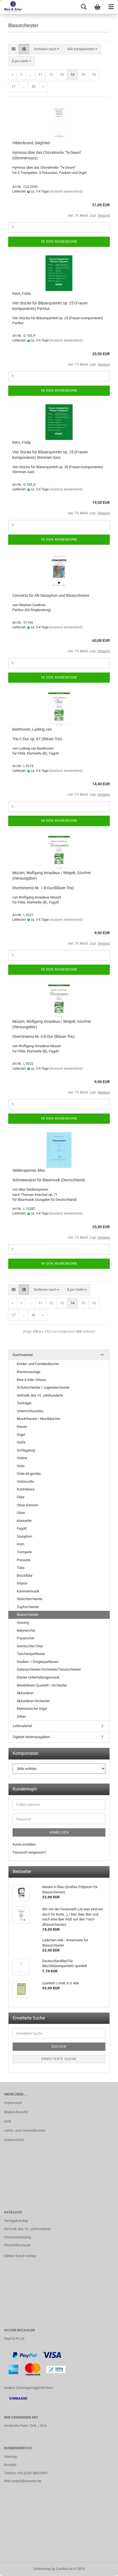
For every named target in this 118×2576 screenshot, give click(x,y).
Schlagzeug (26, 1450)
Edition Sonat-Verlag (20, 2256)
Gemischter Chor (30, 1646)
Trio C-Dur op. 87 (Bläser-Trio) (37, 739)
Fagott (22, 1528)
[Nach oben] (103, 2568)
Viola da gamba (29, 1474)
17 (13, 87)
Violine (22, 1458)
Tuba (21, 1568)
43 (33, 87)
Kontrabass (26, 1489)
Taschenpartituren (31, 1654)
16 (94, 74)
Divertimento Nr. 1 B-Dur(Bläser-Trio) (43, 888)
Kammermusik (28, 1591)
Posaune (24, 1560)
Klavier (22, 1427)
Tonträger (24, 1403)
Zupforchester (28, 1607)
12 (51, 74)
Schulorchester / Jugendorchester (43, 1387)
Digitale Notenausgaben (31, 1737)
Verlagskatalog (16, 2221)
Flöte (21, 1497)
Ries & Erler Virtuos (31, 1380)
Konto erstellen (24, 1844)
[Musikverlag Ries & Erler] (11, 7)
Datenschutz (14, 2140)
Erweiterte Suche (59, 2059)
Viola (21, 1466)
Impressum (13, 2103)
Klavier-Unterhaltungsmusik (38, 1677)
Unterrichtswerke (30, 1411)
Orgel (21, 1435)
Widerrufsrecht (16, 2112)
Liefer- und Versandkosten (25, 2130)
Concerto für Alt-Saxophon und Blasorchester (51, 595)
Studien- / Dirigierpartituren (38, 1662)
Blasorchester (28, 1615)
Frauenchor (26, 1638)
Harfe (21, 1442)
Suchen (59, 2047)
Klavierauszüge (29, 1372)
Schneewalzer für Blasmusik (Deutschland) (49, 1180)
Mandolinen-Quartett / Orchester (42, 1685)
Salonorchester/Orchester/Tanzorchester (49, 1669)
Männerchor (26, 1630)
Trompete (24, 1552)
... (30, 74)
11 (40, 74)
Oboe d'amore (27, 1505)
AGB (8, 2121)
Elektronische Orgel (32, 1709)
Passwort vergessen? (29, 1852)
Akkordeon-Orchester (33, 1701)
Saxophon (24, 1536)
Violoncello (25, 1482)
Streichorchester (30, 1599)
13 (62, 74)
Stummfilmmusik (17, 2245)
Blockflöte (25, 1576)
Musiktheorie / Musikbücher (39, 1419)
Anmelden (59, 1832)
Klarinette (24, 1521)
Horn (20, 1544)
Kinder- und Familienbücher (38, 1364)
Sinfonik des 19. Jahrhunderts (40, 1395)
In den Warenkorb (59, 242)
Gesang (23, 1622)
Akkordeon (25, 1693)
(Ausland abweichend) (66, 191)
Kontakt (10, 2465)
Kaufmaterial (23, 1355)
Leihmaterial (22, 1726)
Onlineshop (42, 2569)
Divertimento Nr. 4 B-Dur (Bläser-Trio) (44, 1036)
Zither (21, 1717)
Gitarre (22, 1583)
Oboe (21, 1513)
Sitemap (11, 2457)
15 (83, 74)
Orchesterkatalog (18, 2237)
